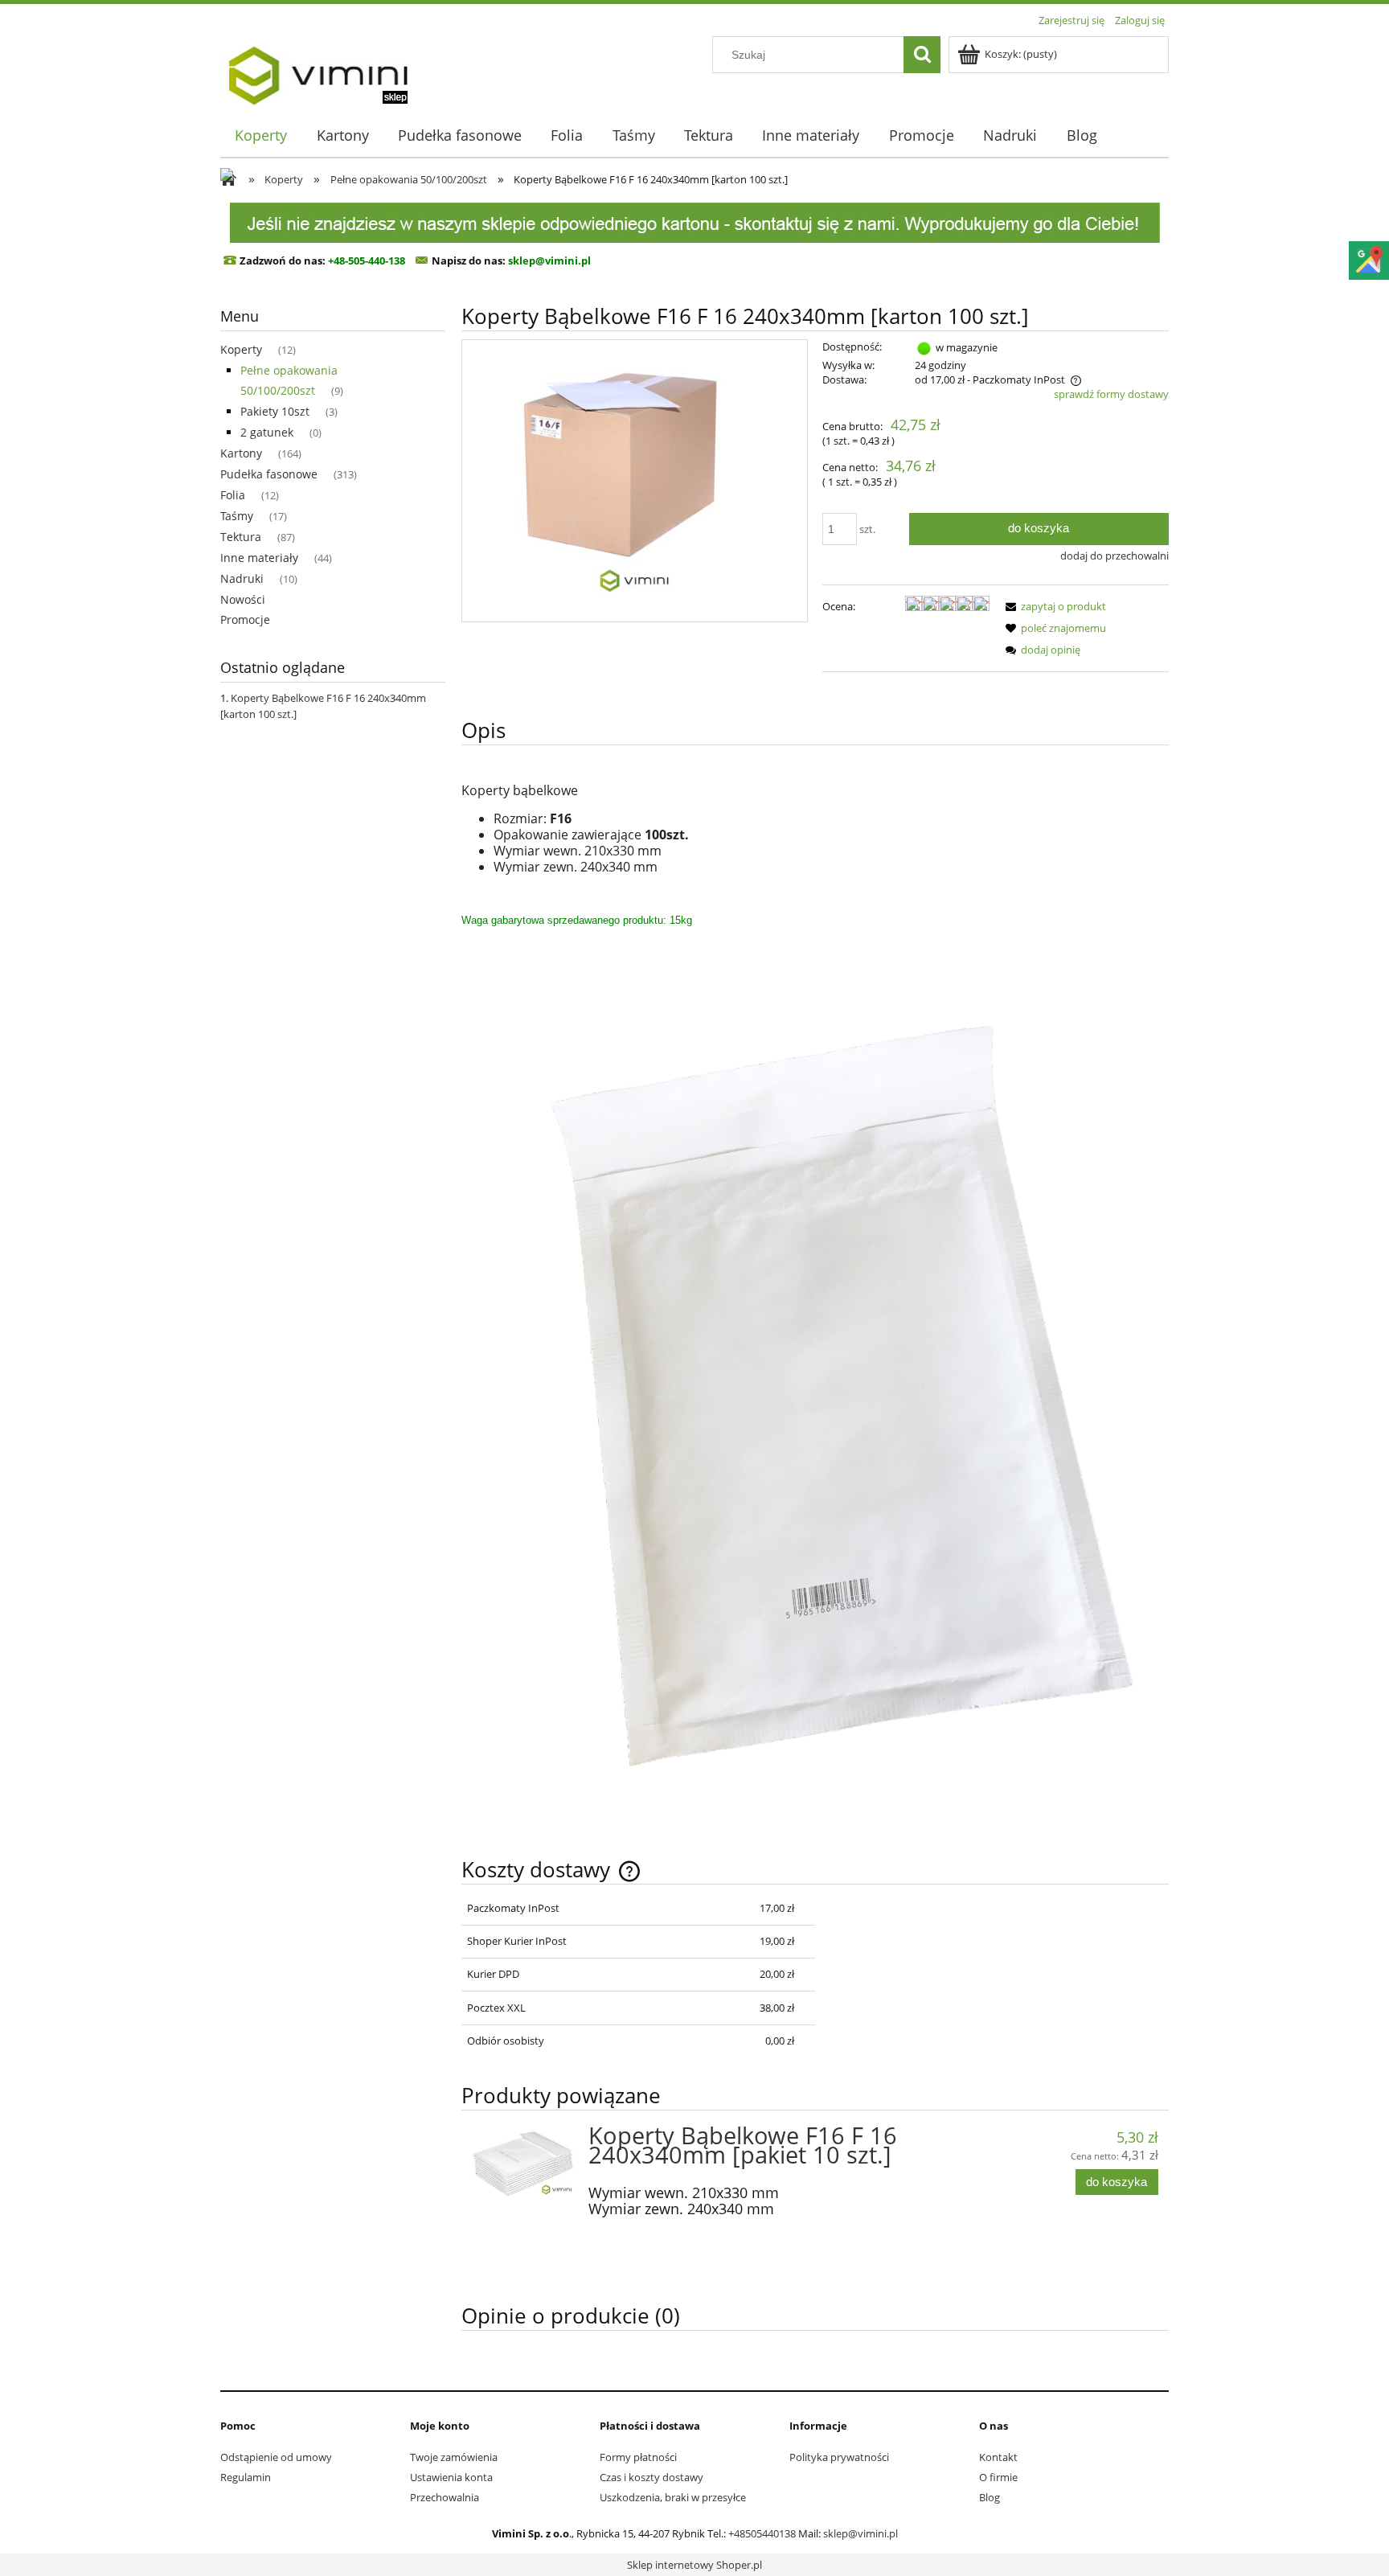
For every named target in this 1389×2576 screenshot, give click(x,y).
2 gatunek (267, 432)
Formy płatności (638, 2457)
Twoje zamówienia (454, 2457)
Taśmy (237, 516)
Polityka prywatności (839, 2457)
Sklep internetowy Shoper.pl (694, 2565)
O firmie (998, 2477)
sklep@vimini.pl (860, 2533)
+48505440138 (762, 2533)
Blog (990, 2497)
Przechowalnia (445, 2497)
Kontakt (998, 2457)
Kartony (241, 453)
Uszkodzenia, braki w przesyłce (673, 2497)
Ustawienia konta (451, 2477)
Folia (233, 495)
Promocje (245, 619)
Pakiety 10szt (275, 411)
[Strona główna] (318, 70)
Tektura (241, 537)
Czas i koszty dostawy (651, 2477)
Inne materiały (259, 558)
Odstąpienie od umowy (276, 2457)
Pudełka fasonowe (269, 474)
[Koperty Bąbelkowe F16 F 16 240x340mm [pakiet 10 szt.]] (523, 2162)
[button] (1053, 606)
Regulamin (246, 2477)
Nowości (243, 599)
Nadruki (242, 578)
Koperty (241, 349)
